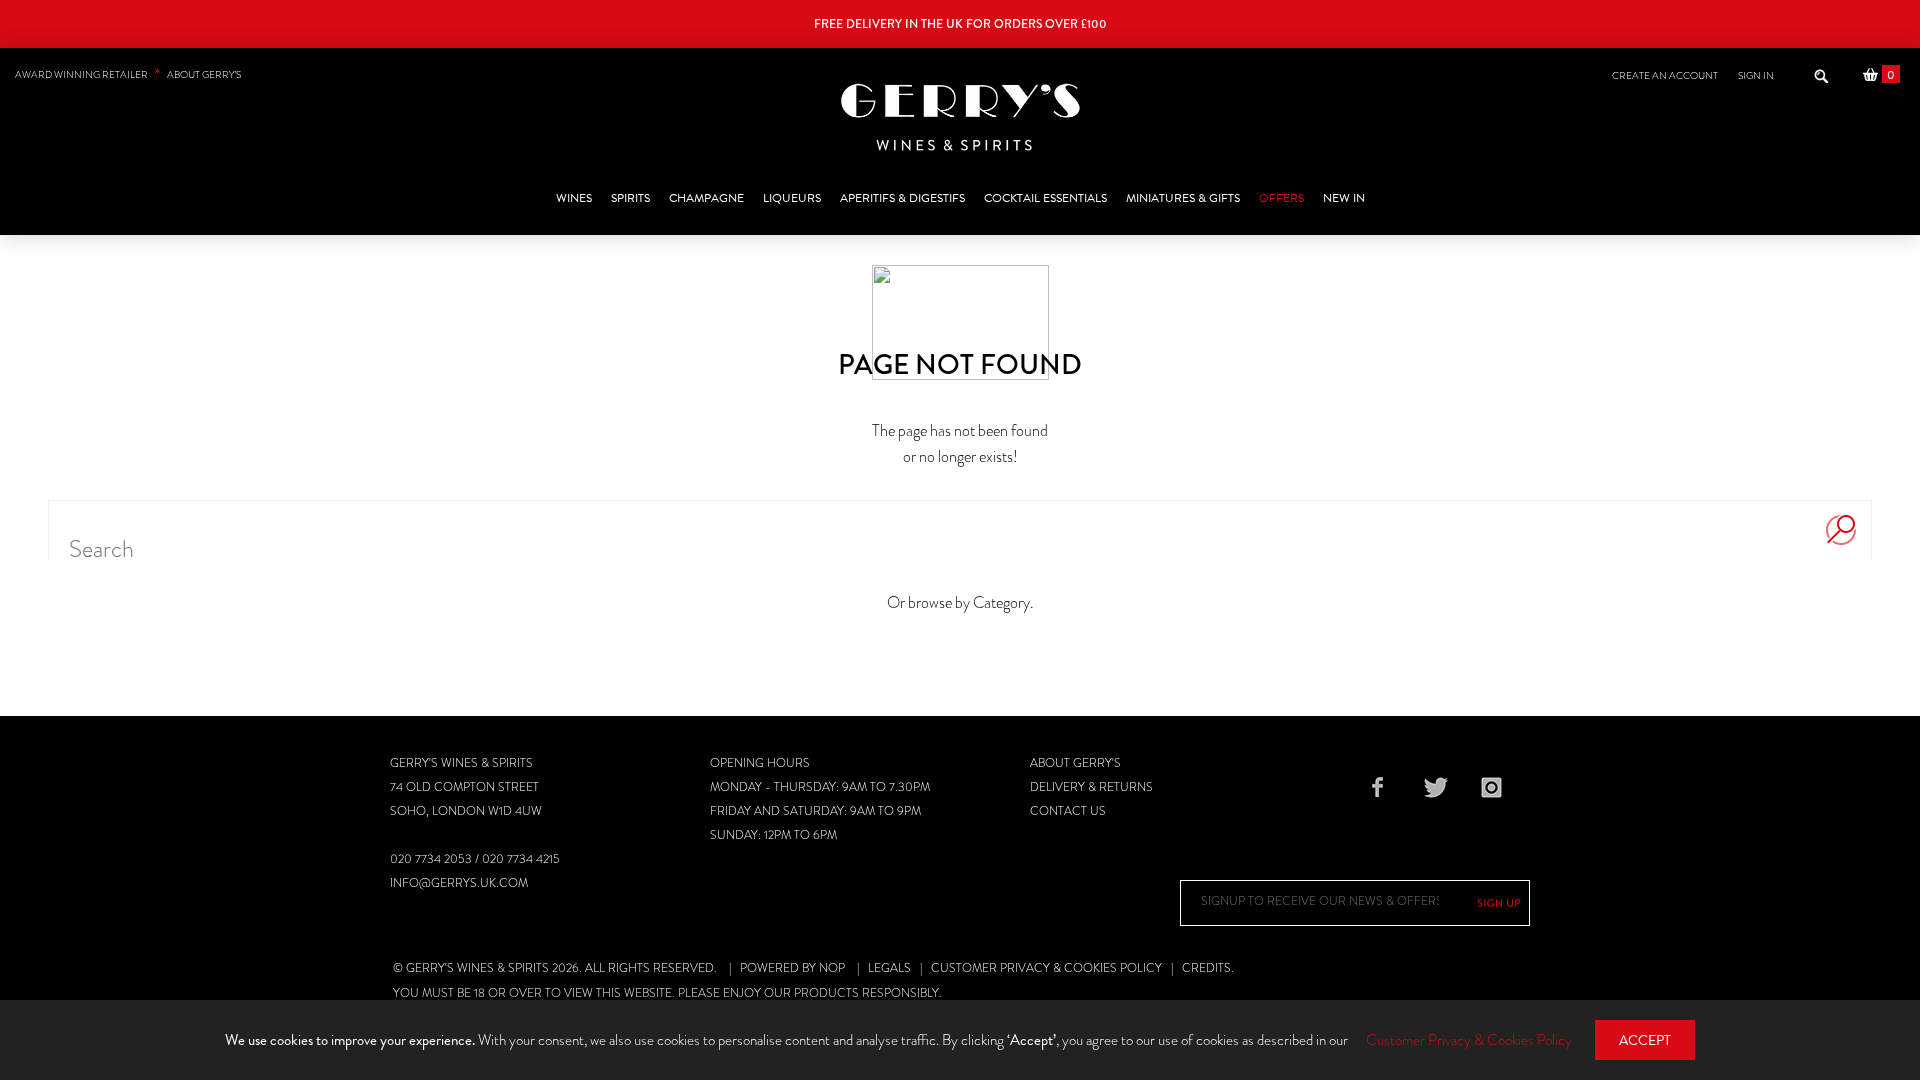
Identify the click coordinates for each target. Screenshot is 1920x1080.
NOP (832, 968)
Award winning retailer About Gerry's (128, 74)
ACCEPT (1645, 1040)
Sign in (1756, 75)
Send (1499, 903)
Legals (889, 968)
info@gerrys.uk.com (459, 883)
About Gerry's (1075, 763)
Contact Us (1068, 811)
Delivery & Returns (1091, 787)
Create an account (1665, 75)
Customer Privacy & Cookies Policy (1046, 968)
